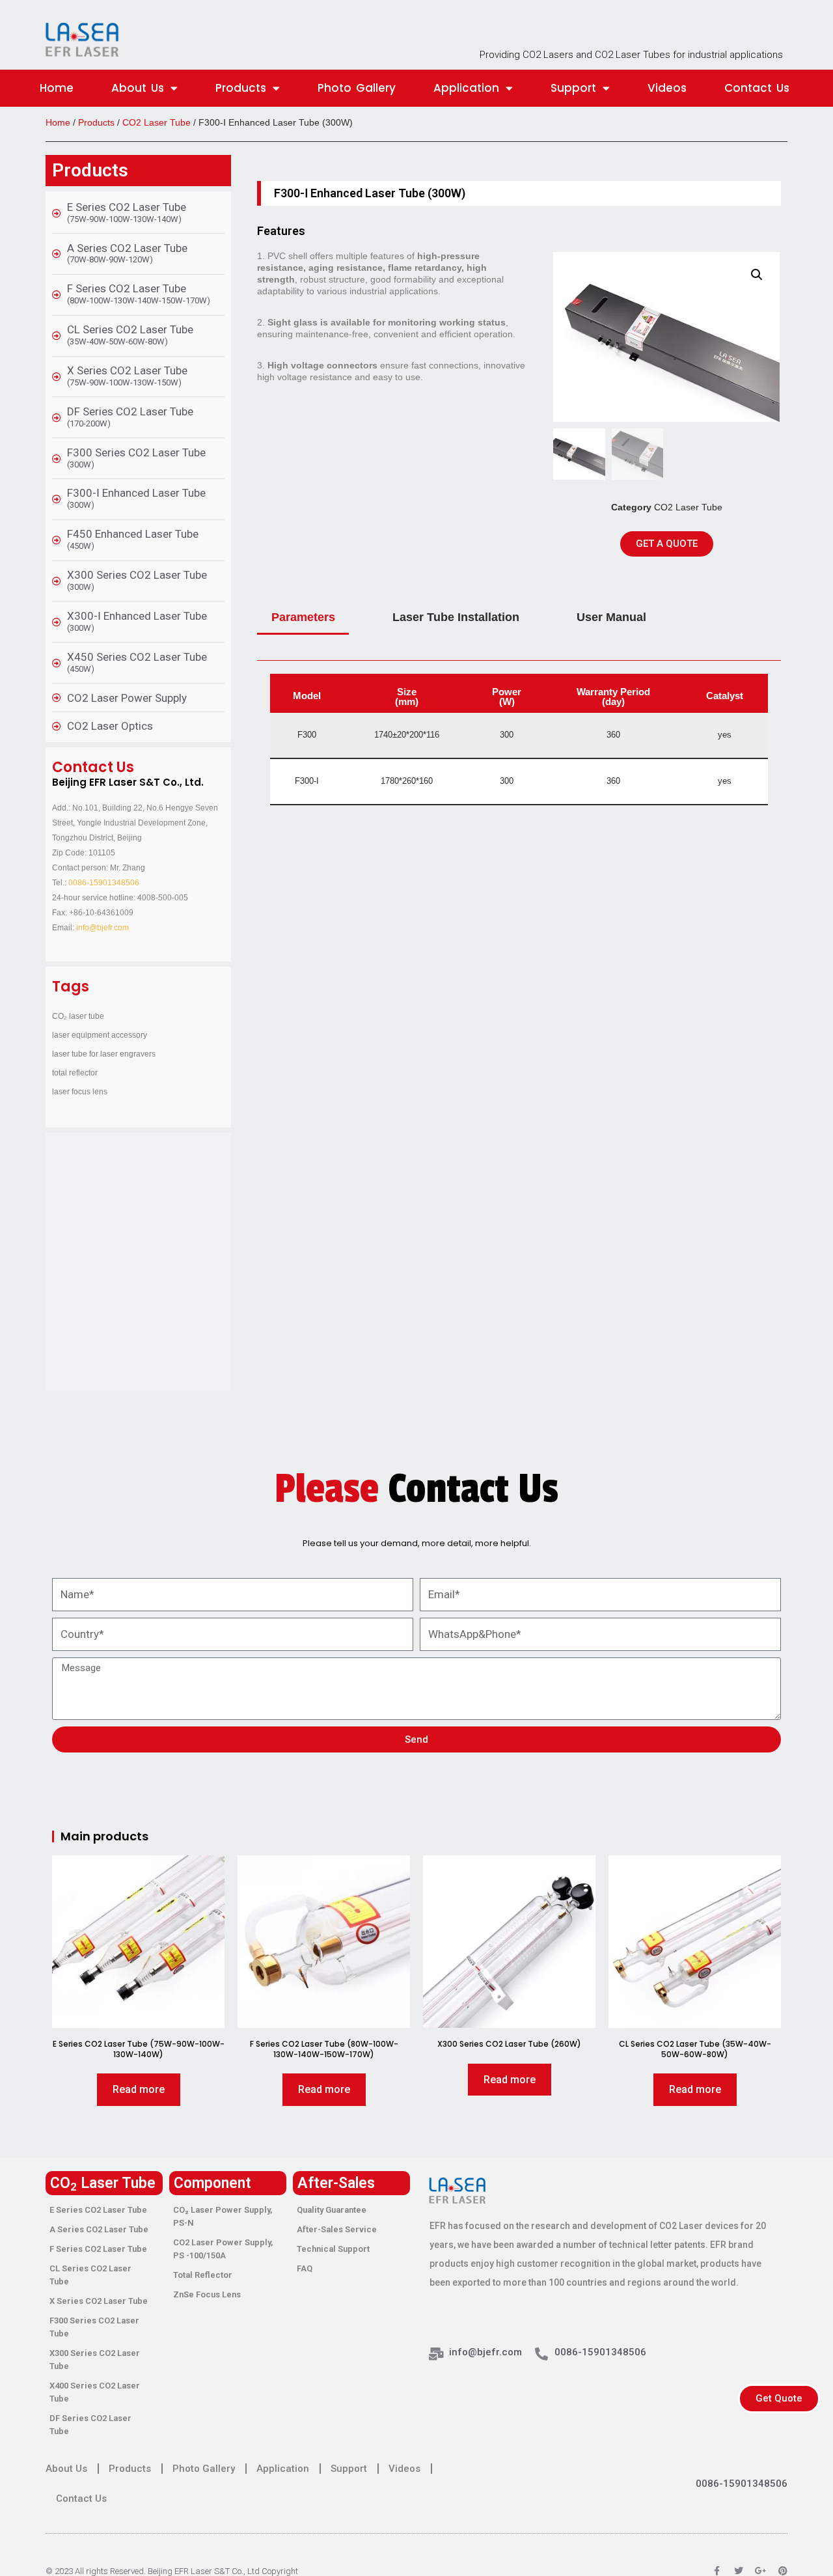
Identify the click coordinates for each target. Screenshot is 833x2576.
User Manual (611, 617)
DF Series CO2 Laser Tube (90, 2425)
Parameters (303, 617)
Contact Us (757, 88)
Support (573, 88)
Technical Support (333, 2249)
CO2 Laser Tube (157, 122)
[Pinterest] (783, 2571)
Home (57, 88)
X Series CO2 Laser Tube (99, 2301)
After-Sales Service (337, 2229)
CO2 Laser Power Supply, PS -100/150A (223, 2249)
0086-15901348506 (104, 883)
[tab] (303, 618)
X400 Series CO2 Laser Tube (95, 2392)
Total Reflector (203, 2275)
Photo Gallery (357, 88)
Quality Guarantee (332, 2210)
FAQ (305, 2268)
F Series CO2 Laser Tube (98, 2249)
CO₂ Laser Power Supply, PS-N (223, 2216)
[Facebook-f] (717, 2571)
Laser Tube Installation (456, 617)
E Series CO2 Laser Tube (98, 2210)
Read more (139, 2089)
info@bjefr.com (102, 928)
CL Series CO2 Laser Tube (90, 2275)
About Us (138, 88)
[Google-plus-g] (761, 2571)
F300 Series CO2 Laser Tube (94, 2327)
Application (466, 88)
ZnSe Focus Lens (207, 2294)
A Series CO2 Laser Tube (99, 2229)
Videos (667, 88)
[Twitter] (739, 2571)
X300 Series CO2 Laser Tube (95, 2360)
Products (241, 88)
